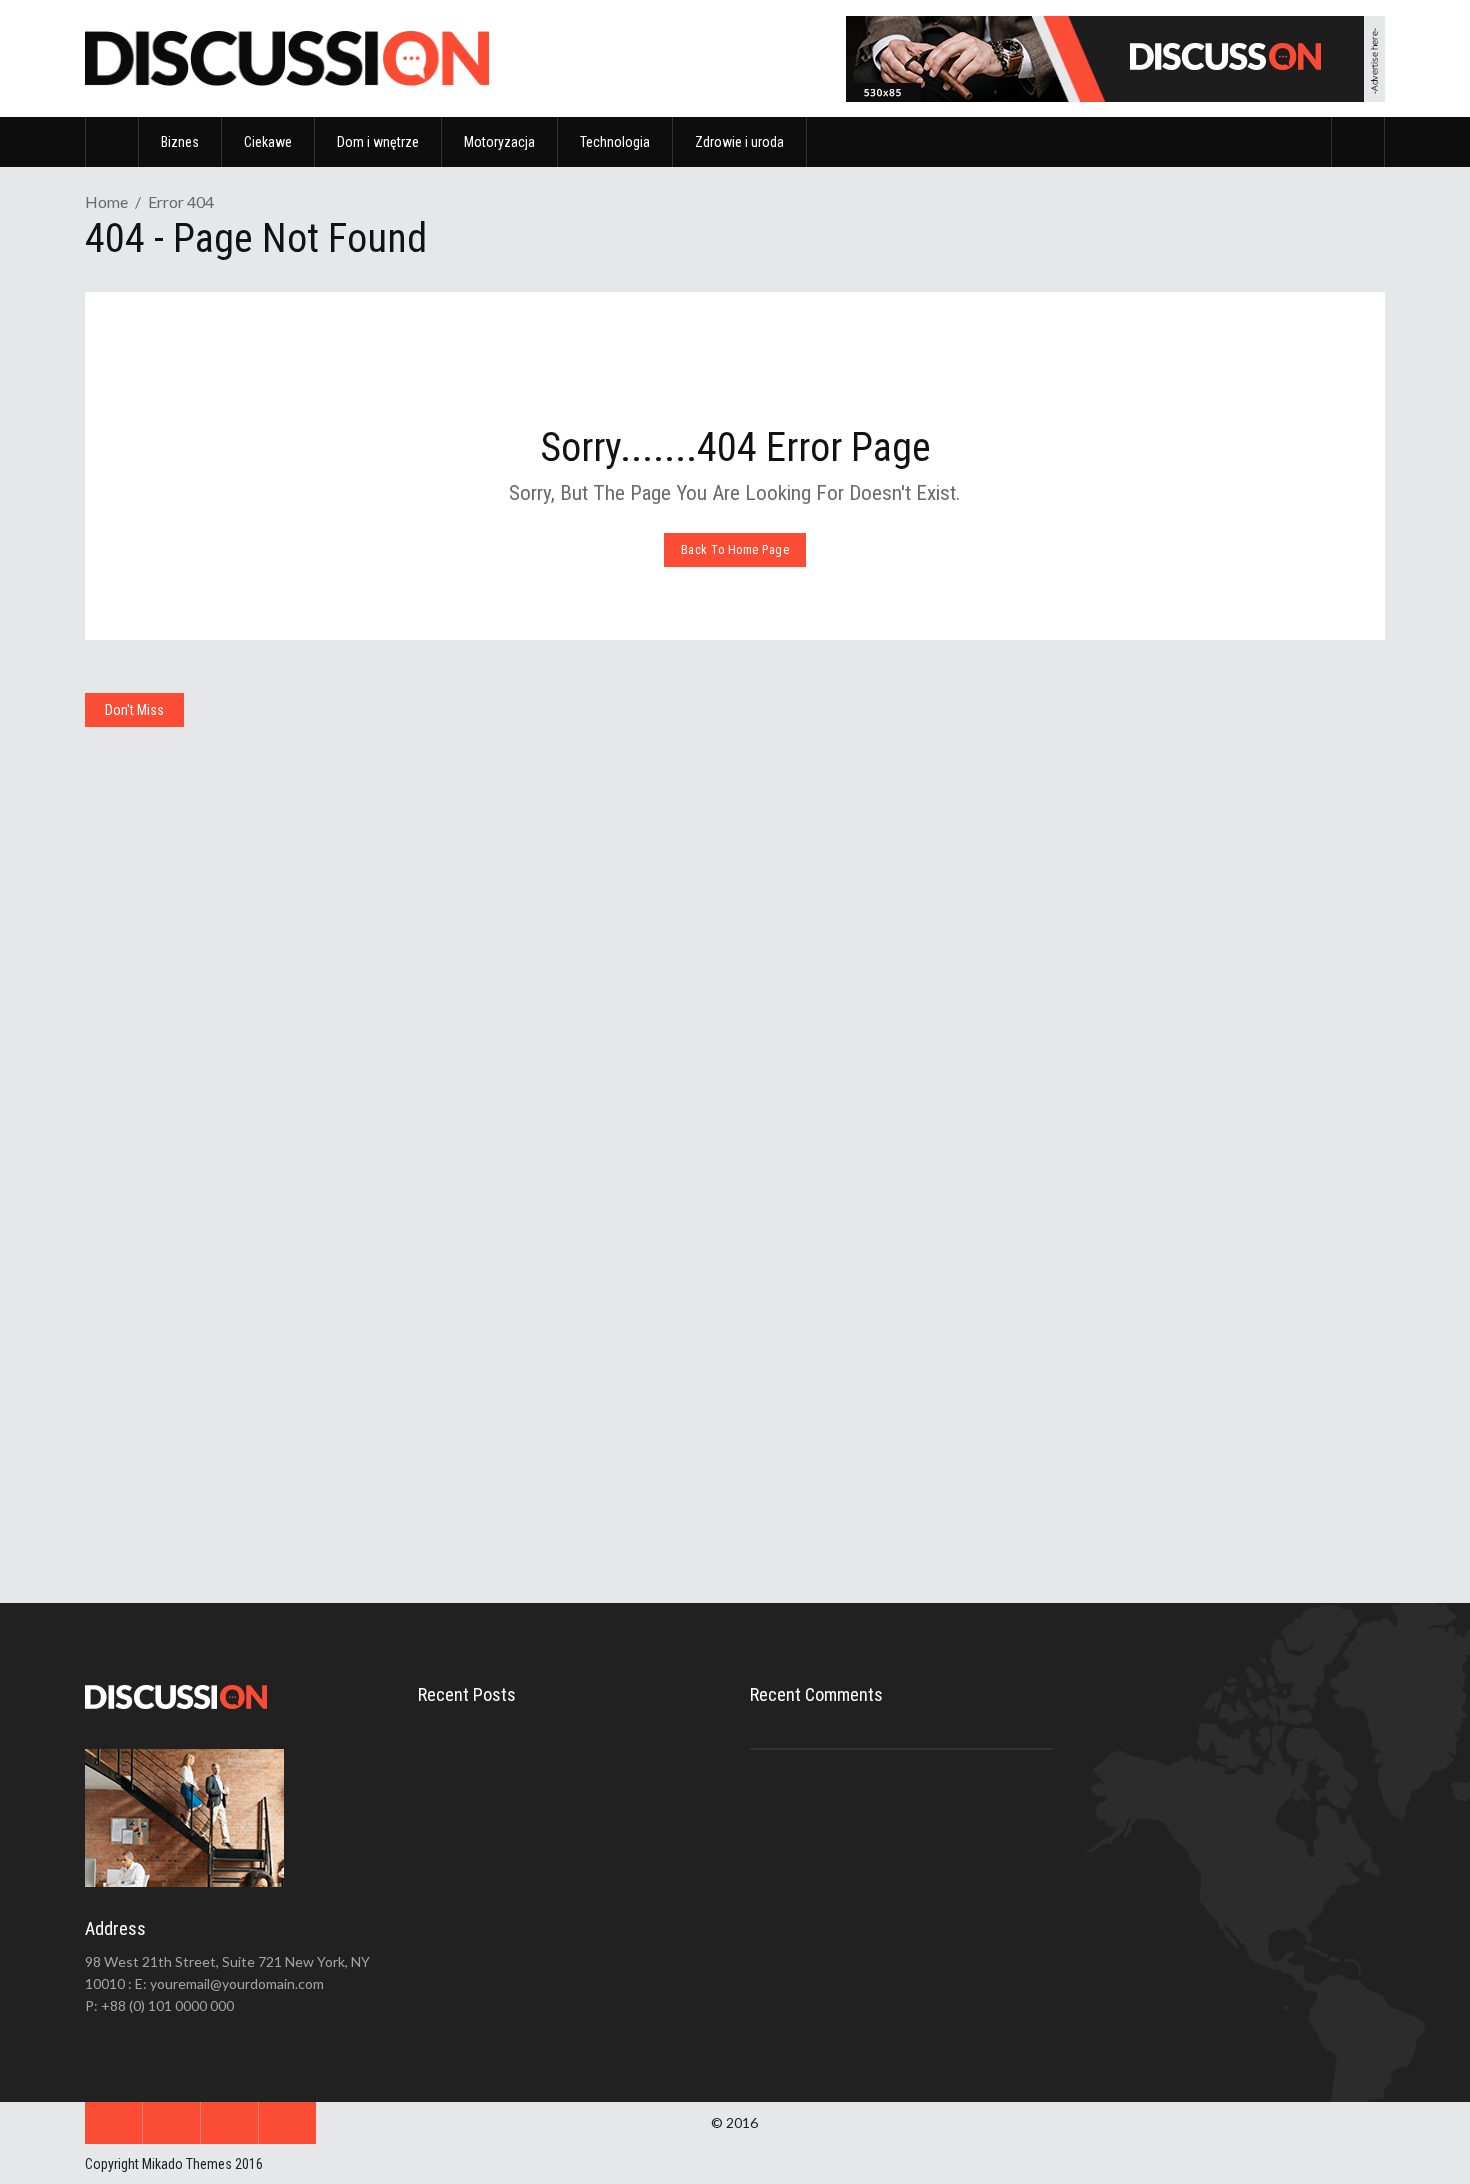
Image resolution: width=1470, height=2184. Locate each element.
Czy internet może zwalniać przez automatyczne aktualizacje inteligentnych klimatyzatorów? (563, 967)
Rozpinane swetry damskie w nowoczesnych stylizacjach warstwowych (548, 1400)
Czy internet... (560, 1840)
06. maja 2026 (169, 1429)
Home (106, 201)
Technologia (462, 757)
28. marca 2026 (832, 1488)
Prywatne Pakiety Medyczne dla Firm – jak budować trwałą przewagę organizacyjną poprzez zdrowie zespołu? (891, 1420)
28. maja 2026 (1159, 1079)
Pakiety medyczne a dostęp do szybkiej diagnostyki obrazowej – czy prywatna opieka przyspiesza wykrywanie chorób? (1223, 1011)
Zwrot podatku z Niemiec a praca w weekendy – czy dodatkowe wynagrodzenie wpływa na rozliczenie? (893, 1011)
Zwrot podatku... (570, 1927)
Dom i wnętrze (139, 757)
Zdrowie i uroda (1131, 757)
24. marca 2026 (1162, 1444)
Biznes (782, 757)
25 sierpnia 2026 (584, 1785)
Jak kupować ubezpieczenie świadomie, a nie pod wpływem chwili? (226, 1373)
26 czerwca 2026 (585, 1959)
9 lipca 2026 (573, 1872)
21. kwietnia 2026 (507, 1456)
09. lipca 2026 (499, 1023)
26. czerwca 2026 (838, 1079)
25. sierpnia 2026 (177, 1055)
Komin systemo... (571, 1753)
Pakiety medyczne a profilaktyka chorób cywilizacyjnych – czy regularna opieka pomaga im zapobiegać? (1218, 1376)
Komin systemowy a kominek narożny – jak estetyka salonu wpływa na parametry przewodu (228, 999)
